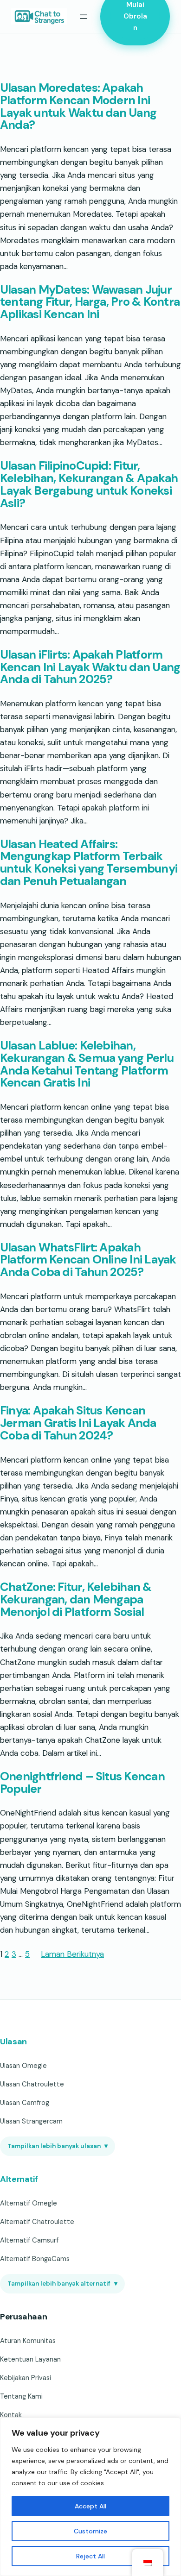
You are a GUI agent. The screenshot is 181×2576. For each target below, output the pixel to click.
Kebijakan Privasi (26, 2378)
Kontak (11, 2415)
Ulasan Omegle (23, 2066)
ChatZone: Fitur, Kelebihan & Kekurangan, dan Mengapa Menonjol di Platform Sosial (76, 1600)
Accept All (90, 2506)
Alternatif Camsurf (29, 2240)
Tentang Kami (21, 2396)
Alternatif (19, 2179)
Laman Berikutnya (72, 1954)
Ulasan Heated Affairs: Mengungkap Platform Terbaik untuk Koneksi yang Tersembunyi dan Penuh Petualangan (89, 863)
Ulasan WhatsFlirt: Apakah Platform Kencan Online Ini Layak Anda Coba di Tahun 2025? (88, 1260)
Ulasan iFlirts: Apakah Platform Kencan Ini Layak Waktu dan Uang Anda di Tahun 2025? (90, 667)
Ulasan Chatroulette (32, 2084)
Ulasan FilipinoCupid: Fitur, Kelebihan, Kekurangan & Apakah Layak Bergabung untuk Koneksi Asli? (89, 485)
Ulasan (13, 2042)
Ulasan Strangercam (31, 2121)
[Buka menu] (84, 17)
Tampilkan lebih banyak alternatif (62, 2284)
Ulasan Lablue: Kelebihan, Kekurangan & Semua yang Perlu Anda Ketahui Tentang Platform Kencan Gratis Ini (87, 1065)
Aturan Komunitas (28, 2341)
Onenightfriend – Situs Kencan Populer (82, 1783)
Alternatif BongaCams (35, 2259)
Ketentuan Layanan (30, 2359)
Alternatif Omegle (29, 2203)
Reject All (90, 2556)
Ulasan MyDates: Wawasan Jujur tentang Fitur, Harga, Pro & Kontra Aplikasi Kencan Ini (90, 302)
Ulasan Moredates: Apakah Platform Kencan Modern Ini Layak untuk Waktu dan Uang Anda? (78, 107)
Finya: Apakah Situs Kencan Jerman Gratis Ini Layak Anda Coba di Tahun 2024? (78, 1423)
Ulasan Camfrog (25, 2103)
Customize (90, 2531)
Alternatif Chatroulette (37, 2222)
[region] (90, 2497)
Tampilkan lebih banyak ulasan (58, 2146)
